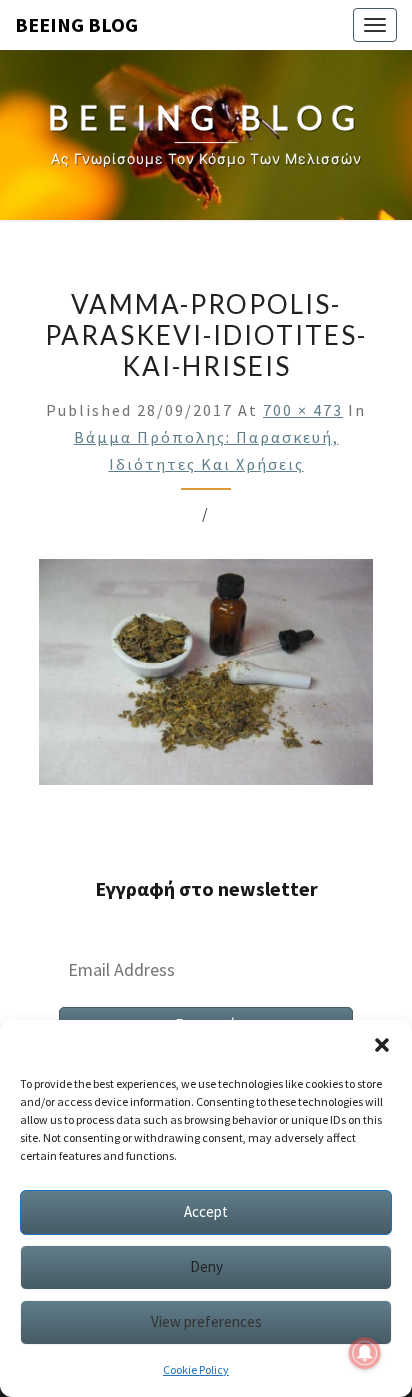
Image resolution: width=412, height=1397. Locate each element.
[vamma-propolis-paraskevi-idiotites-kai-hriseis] (206, 678)
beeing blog (76, 24)
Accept (206, 1211)
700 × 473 (303, 410)
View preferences (206, 1321)
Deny (206, 1266)
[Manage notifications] (365, 1353)
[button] (382, 1045)
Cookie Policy (196, 1369)
